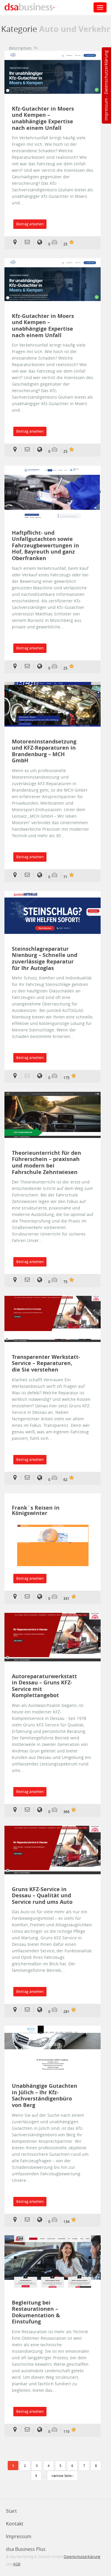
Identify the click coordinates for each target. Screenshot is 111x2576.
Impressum (106, 109)
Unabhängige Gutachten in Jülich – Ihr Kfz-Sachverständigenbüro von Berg (45, 2095)
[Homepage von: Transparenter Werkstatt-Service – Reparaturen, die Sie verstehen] (42, 1478)
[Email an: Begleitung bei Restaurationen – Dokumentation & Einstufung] (29, 2430)
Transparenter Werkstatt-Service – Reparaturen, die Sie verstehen (46, 1363)
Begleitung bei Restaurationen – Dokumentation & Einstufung (36, 2312)
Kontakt (15, 2524)
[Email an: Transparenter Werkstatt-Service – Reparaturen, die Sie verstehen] (29, 1478)
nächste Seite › (62, 2476)
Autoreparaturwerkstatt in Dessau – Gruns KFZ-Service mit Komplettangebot (44, 1686)
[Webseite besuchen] (50, 1549)
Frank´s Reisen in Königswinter (36, 1510)
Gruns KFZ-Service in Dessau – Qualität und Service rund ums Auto (42, 1896)
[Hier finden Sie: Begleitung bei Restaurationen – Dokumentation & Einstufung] (17, 2430)
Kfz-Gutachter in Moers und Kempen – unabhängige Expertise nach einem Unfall (43, 118)
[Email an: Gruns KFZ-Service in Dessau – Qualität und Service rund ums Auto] (29, 2010)
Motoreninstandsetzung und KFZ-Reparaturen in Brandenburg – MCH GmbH (44, 751)
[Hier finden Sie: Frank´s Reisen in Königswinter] (17, 1597)
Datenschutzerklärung (106, 72)
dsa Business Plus (26, 2549)
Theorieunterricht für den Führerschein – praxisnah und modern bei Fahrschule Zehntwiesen (46, 1162)
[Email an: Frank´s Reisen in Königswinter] (29, 1597)
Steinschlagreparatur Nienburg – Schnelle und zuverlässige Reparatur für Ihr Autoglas (45, 958)
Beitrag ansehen (30, 224)
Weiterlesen (53, 72)
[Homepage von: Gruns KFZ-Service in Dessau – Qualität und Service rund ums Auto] (42, 2010)
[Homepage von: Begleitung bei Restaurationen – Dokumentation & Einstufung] (42, 2430)
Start (11, 2511)
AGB (17, 2564)
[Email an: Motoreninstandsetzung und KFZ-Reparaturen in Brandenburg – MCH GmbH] (29, 875)
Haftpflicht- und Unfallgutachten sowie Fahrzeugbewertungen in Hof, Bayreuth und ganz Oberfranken (45, 546)
